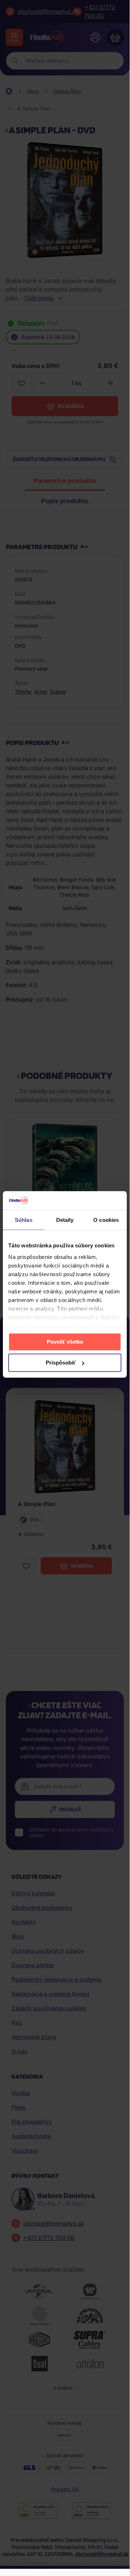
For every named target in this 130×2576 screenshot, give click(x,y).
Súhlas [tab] (24, 1220)
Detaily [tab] (65, 1220)
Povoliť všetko (65, 1342)
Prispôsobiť (61, 1363)
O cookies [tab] (106, 1220)
